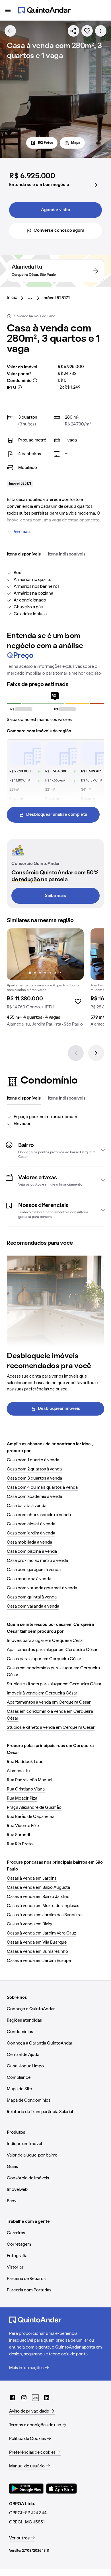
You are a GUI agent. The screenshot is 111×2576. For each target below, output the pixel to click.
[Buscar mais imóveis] (10, 31)
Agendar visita (55, 210)
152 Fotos (45, 143)
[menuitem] (17, 298)
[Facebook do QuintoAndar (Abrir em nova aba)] (13, 2398)
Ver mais (22, 532)
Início (12, 298)
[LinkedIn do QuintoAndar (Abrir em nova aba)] (47, 2398)
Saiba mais (55, 896)
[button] (55, 1150)
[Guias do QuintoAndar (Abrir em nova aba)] (35, 2398)
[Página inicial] (44, 10)
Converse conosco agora (59, 231)
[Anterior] (76, 1053)
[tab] (24, 555)
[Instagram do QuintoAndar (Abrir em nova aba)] (24, 2398)
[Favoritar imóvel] (87, 31)
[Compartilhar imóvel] (73, 31)
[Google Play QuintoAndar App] (26, 2489)
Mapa (76, 143)
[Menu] (8, 10)
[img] (45, 954)
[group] (45, 980)
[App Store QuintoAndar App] (61, 2489)
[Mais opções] (101, 31)
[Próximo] (96, 1053)
